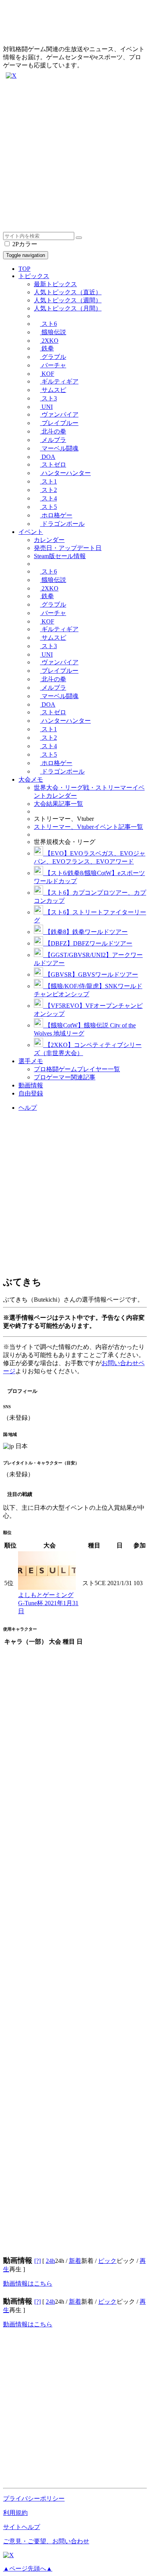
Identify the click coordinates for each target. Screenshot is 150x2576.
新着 (75, 2261)
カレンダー (49, 540)
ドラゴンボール (62, 524)
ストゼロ (53, 464)
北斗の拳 (53, 431)
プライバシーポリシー (34, 2498)
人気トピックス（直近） (68, 292)
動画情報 (31, 1085)
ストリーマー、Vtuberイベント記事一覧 (88, 827)
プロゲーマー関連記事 (65, 1077)
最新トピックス (55, 284)
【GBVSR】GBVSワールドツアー (91, 975)
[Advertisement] (75, 157)
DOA (48, 457)
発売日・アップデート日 (68, 548)
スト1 (48, 481)
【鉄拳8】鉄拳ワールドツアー (85, 932)
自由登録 (31, 1093)
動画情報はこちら (28, 2283)
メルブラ (53, 440)
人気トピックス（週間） (68, 300)
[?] (37, 2261)
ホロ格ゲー (56, 515)
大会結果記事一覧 (58, 804)
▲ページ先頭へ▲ (28, 2568)
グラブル (53, 357)
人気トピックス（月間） (68, 308)
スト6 (48, 324)
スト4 (48, 498)
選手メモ (31, 1061)
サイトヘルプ (22, 2527)
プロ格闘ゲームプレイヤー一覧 (77, 1069)
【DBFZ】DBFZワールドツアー (88, 943)
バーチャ (53, 365)
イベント (31, 532)
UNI (46, 407)
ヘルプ (28, 1108)
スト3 (48, 398)
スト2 (48, 490)
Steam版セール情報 (60, 556)
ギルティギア (59, 381)
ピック (107, 2261)
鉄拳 (47, 348)
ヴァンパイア (59, 414)
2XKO (49, 341)
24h (50, 2261)
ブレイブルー (59, 423)
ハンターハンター (65, 473)
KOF (47, 374)
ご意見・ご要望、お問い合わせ (46, 2541)
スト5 (48, 507)
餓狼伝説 (53, 332)
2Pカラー (24, 244)
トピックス (34, 276)
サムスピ (53, 390)
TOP (24, 269)
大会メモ (31, 779)
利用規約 (15, 2513)
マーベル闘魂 (59, 448)
